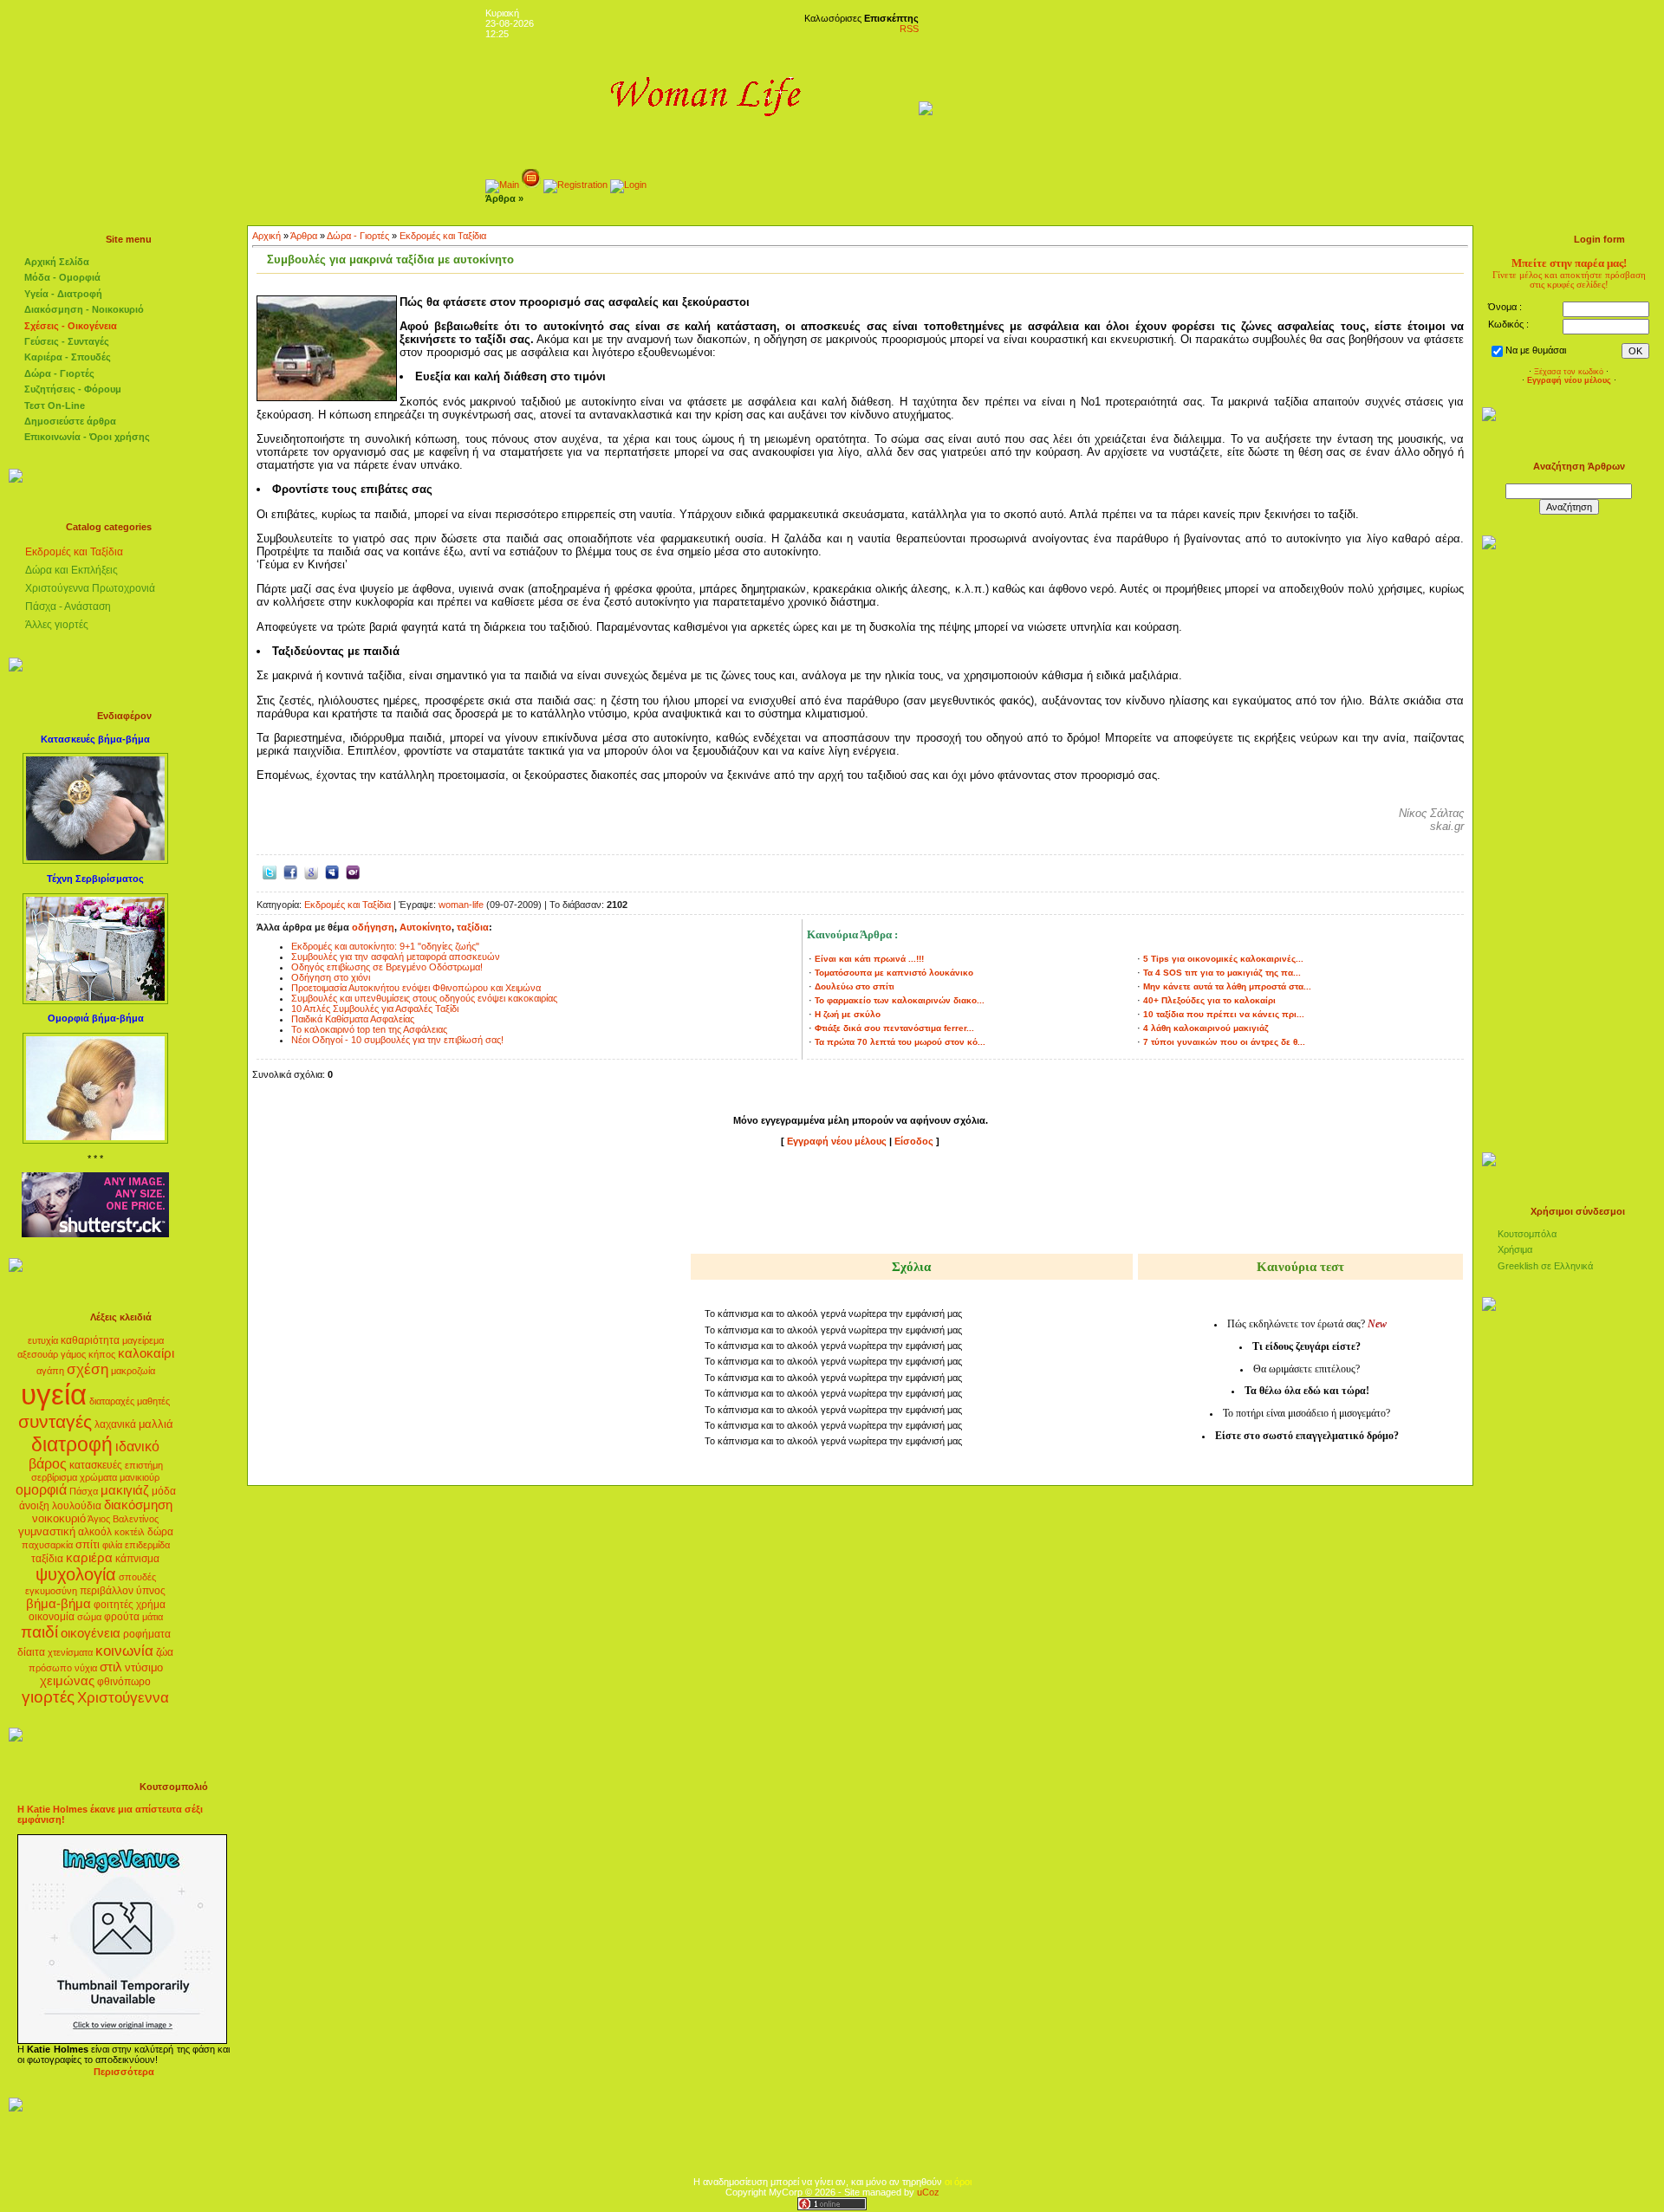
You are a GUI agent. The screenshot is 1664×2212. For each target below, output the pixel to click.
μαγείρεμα (143, 1340)
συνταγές (55, 1422)
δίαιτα (31, 1652)
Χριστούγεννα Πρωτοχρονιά (90, 588)
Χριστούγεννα (123, 1697)
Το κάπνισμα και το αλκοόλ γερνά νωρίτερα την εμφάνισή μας (833, 1314)
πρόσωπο (50, 1668)
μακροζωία (133, 1371)
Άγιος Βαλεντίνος (123, 1519)
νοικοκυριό (59, 1518)
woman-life (461, 905)
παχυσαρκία (47, 1545)
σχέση (88, 1369)
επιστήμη (144, 1465)
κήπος (102, 1354)
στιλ (111, 1667)
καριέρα (89, 1558)
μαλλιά (156, 1424)
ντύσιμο (144, 1667)
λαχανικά (115, 1424)
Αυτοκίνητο (426, 927)
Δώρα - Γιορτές (358, 236)
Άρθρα (304, 236)
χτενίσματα (70, 1652)
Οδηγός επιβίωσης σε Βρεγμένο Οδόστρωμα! (387, 967)
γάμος (73, 1354)
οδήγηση (373, 927)
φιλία (112, 1545)
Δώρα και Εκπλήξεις (71, 570)
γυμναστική (47, 1531)
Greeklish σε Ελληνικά (1545, 1266)
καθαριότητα (90, 1340)
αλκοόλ (95, 1532)
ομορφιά (41, 1490)
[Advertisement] (861, 1203)
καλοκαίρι (146, 1353)
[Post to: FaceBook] (290, 871)
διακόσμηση (138, 1505)
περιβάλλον (107, 1591)
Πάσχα (84, 1491)
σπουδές (137, 1577)
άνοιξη (34, 1506)
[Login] (628, 185)
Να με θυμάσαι (1536, 350)
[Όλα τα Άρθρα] (531, 185)
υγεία (54, 1395)
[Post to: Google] (311, 871)
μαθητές (153, 1401)
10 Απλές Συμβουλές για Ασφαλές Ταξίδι (375, 1009)
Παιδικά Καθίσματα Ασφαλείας (353, 1019)
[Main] (502, 185)
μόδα (164, 1491)
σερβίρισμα (54, 1477)
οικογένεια (91, 1633)
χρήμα (151, 1605)
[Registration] (575, 185)
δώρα (160, 1532)
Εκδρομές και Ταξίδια (74, 552)
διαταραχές (112, 1401)
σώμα (89, 1617)
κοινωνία (124, 1651)
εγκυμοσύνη (51, 1591)
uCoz (928, 2192)
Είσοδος (915, 1141)
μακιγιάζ (125, 1490)
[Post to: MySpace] (332, 871)
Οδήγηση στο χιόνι (331, 977)
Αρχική (266, 236)
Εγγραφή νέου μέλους (837, 1141)
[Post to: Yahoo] (353, 871)
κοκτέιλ (130, 1532)
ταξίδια (47, 1559)
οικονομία (52, 1617)
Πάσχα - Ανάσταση (68, 607)
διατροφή (72, 1444)
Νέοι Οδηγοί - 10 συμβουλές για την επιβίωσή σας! (397, 1040)
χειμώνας (67, 1681)
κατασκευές (96, 1465)
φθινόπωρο (124, 1682)
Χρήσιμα (1515, 1249)
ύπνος (151, 1591)
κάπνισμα (137, 1559)
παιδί (39, 1632)
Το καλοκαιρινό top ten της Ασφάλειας (369, 1029)
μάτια (153, 1617)
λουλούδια (77, 1506)
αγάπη (50, 1371)
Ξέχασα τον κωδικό (1569, 372)
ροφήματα (147, 1634)
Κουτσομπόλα (1527, 1234)
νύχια (86, 1668)
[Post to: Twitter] (270, 871)
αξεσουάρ (38, 1354)
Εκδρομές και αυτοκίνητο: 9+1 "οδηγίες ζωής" (385, 946)
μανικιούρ (140, 1477)
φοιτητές (114, 1605)
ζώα (165, 1652)
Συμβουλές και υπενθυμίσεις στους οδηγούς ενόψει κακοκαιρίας (424, 998)
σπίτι (88, 1544)
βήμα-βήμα (58, 1604)
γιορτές (48, 1697)
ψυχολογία (76, 1574)
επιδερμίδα (147, 1545)
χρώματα (98, 1477)
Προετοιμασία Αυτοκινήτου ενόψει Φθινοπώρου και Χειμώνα (416, 988)
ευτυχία (43, 1340)
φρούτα (122, 1617)
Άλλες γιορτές (57, 625)
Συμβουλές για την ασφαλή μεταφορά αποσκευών (396, 957)
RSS (909, 29)
